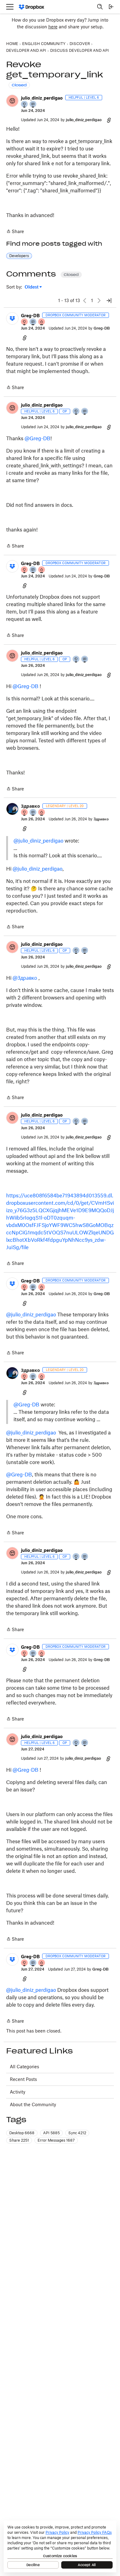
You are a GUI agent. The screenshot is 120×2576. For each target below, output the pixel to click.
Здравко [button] (30, 806)
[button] (12, 101)
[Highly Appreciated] (42, 322)
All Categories (24, 2067)
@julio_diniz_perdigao (38, 841)
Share (15, 232)
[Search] (100, 7)
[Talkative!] (33, 105)
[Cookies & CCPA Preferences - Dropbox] (60, 2546)
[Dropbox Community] (32, 7)
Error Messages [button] (56, 2140)
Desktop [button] (22, 2133)
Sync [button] (77, 2133)
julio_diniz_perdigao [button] (42, 98)
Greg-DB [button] (30, 316)
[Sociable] (33, 322)
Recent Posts (23, 2079)
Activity (18, 2092)
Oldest (32, 287)
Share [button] (19, 2140)
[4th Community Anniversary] (25, 322)
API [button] (51, 2133)
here (53, 27)
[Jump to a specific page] (109, 301)
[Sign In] (111, 7)
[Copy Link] (109, 120)
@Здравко (25, 978)
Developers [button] (19, 256)
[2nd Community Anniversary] (25, 105)
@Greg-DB (38, 438)
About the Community (33, 2104)
